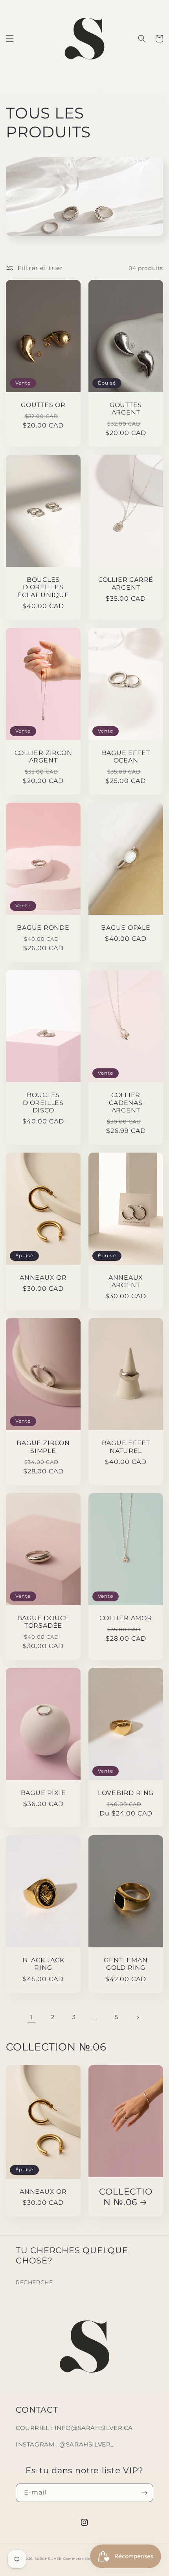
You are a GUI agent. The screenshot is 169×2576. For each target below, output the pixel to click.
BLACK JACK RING (43, 1964)
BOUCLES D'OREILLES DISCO (43, 1102)
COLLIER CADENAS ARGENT (126, 1102)
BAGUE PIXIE (43, 1793)
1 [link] (31, 2017)
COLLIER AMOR (126, 1618)
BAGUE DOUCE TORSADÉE (43, 1622)
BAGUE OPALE (126, 928)
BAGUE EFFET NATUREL (126, 1447)
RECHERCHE (34, 2282)
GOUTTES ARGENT (126, 409)
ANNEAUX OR (43, 1278)
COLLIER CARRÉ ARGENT (126, 583)
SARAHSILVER (48, 2559)
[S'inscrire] (144, 2493)
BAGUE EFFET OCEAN (126, 757)
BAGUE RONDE (43, 928)
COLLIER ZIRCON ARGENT (43, 757)
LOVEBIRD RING (126, 1793)
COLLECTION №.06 (126, 2197)
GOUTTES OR (43, 405)
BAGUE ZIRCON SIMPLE (43, 1447)
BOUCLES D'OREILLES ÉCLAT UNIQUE (43, 587)
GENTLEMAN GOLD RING (126, 1964)
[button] (10, 39)
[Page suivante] (138, 2017)
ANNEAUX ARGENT (126, 1281)
